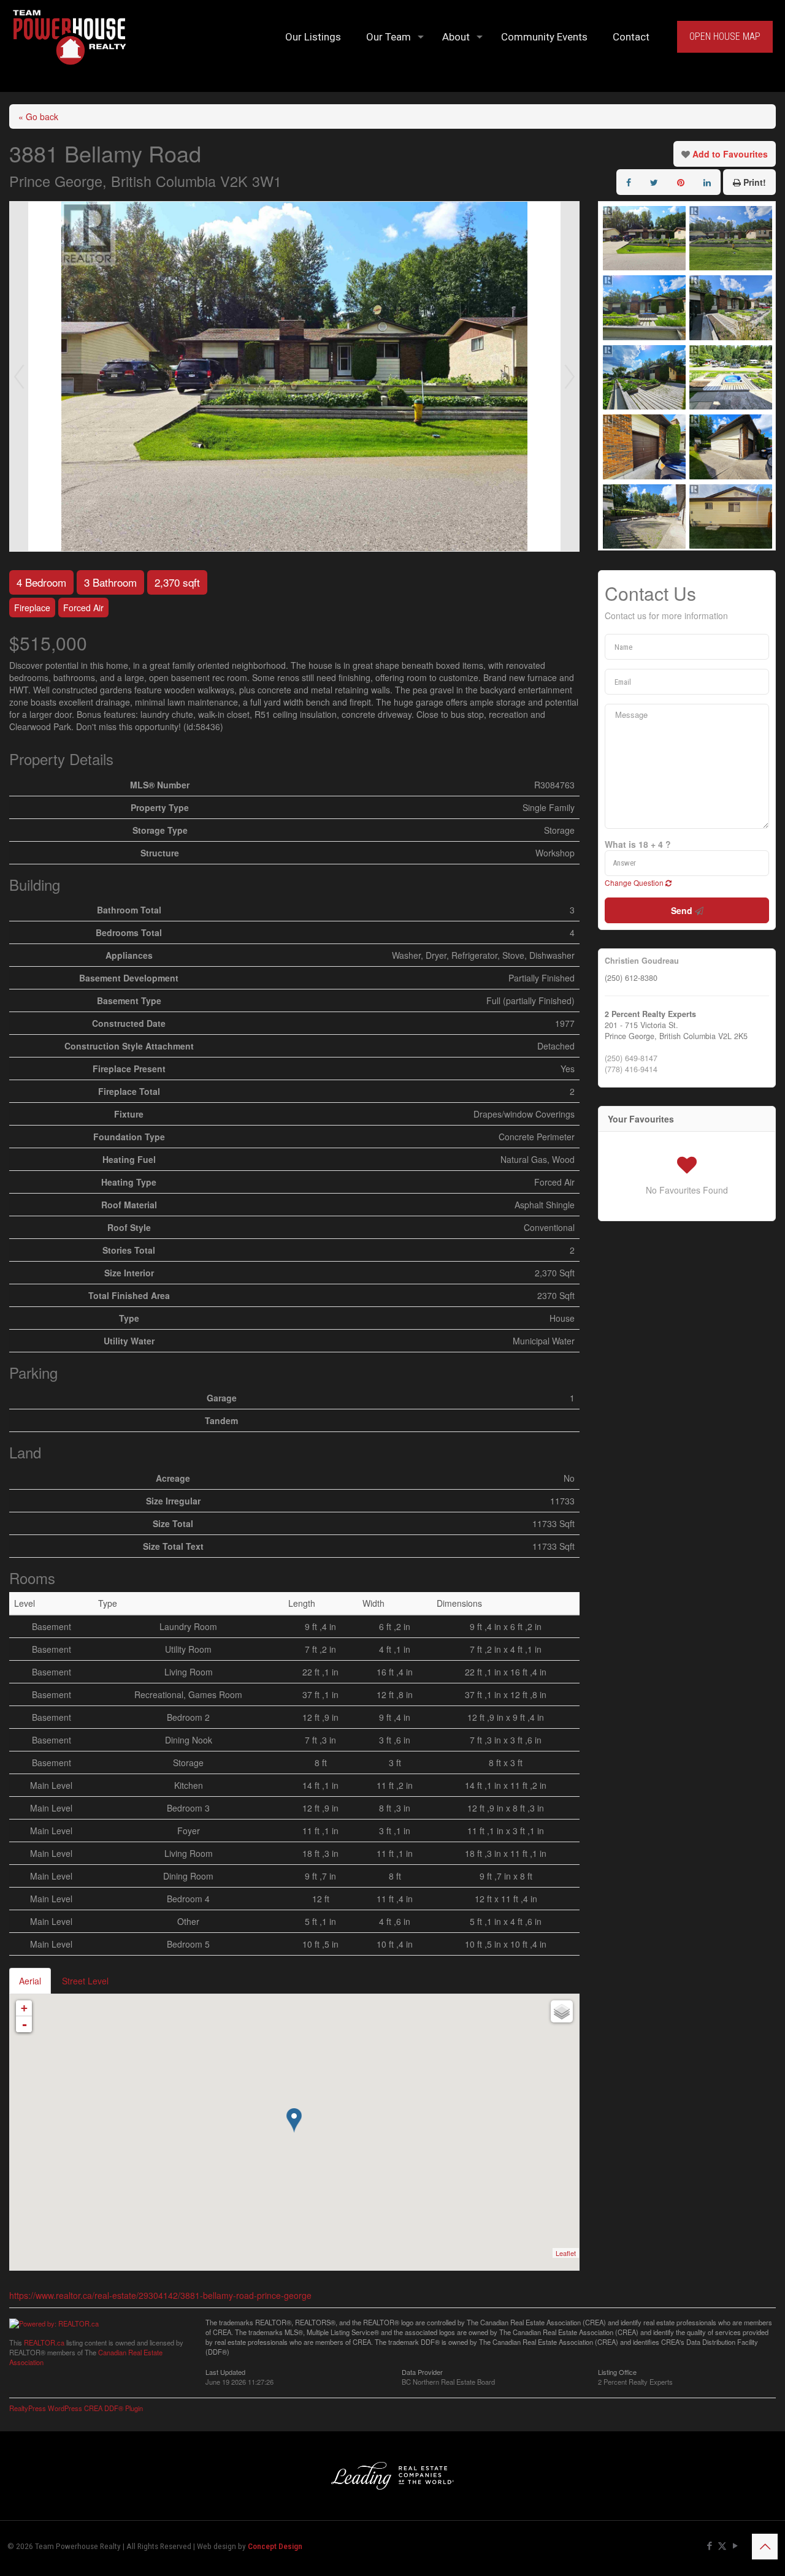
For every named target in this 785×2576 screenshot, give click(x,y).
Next (570, 376)
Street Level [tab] (85, 1981)
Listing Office (617, 2371)
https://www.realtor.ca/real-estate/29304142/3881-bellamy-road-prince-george (160, 2295)
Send (683, 910)
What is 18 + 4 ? (638, 844)
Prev (19, 376)
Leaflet (566, 2253)
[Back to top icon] (765, 2547)
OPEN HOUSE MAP (725, 36)
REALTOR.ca (44, 2342)
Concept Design (275, 2546)
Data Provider (422, 2371)
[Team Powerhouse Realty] (70, 37)
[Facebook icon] (709, 2546)
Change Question (635, 882)
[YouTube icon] (735, 2546)
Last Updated (225, 2371)
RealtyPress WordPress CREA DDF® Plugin (76, 2408)
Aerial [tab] (30, 1981)
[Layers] (562, 2011)
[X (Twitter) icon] (722, 2546)
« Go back (38, 116)
